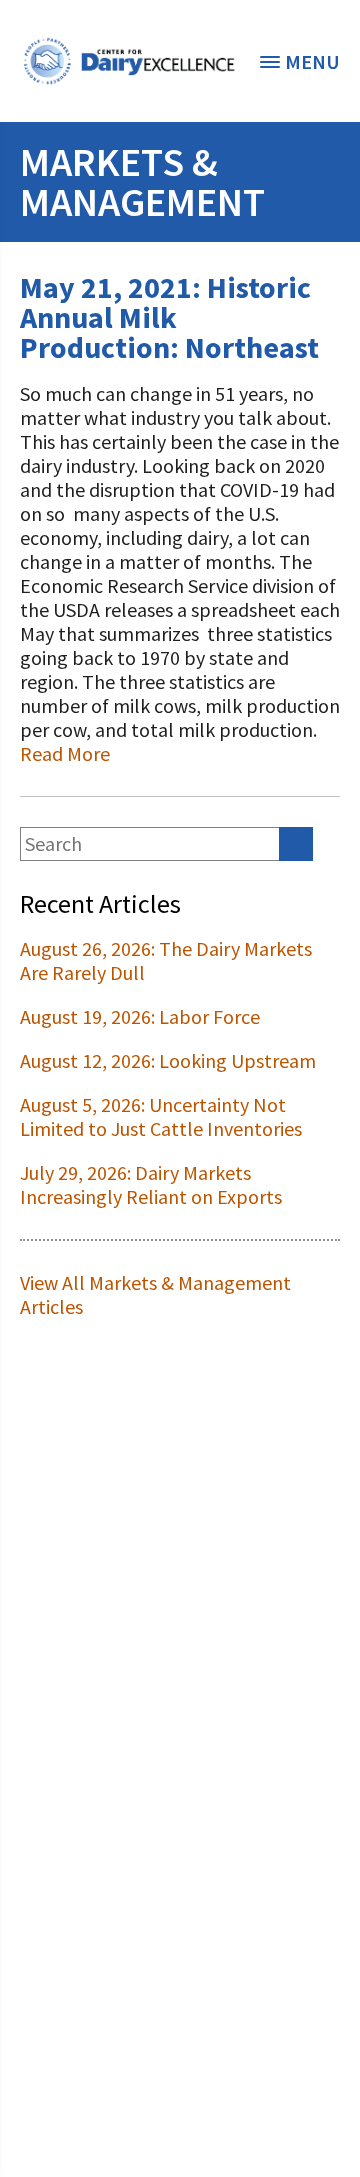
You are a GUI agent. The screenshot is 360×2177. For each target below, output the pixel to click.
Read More (65, 753)
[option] (129, 61)
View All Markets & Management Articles (155, 1294)
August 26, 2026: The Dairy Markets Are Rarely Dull (166, 960)
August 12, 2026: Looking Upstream (168, 1060)
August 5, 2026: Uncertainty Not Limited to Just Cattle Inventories (161, 1116)
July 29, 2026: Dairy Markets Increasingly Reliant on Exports (151, 1184)
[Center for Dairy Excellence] (129, 61)
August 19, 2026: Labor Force (140, 1016)
